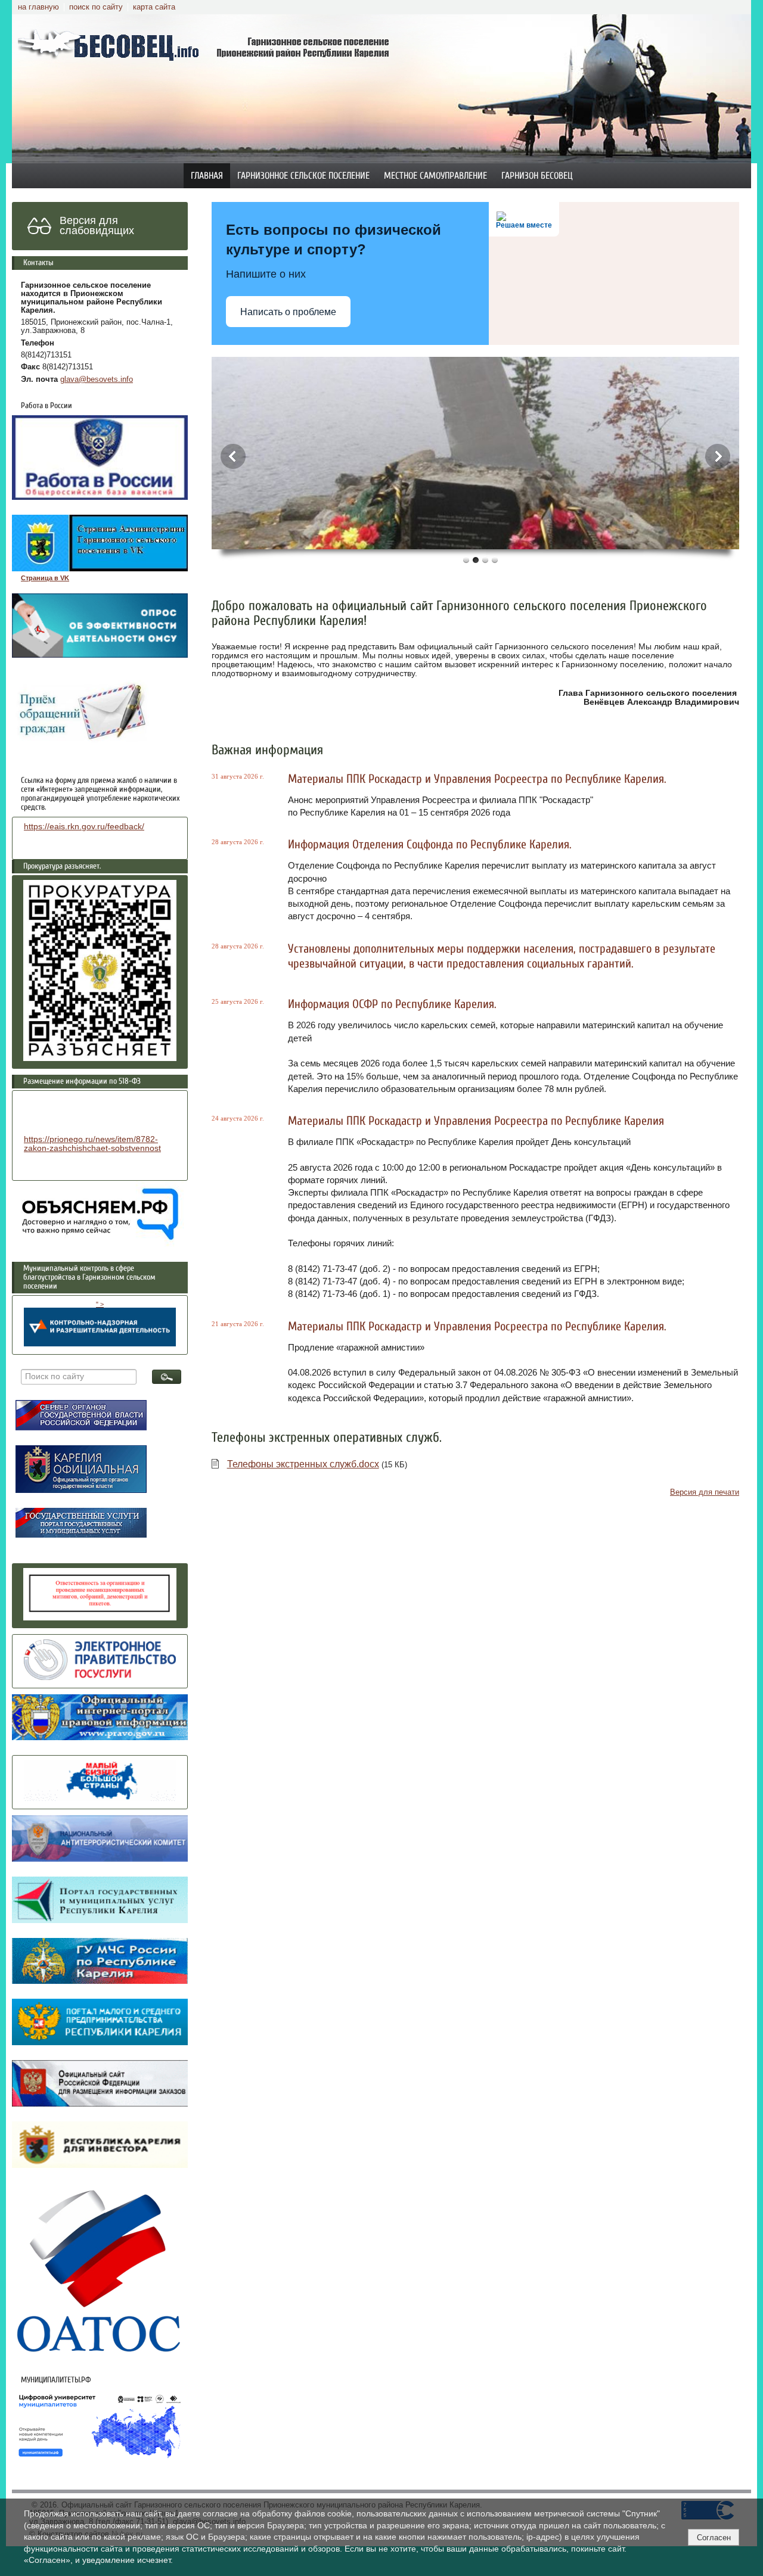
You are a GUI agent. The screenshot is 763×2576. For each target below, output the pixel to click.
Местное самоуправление (435, 176)
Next (718, 456)
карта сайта (154, 7)
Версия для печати (705, 1492)
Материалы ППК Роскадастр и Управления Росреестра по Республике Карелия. (477, 779)
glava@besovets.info (97, 379)
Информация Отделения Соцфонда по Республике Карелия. (430, 844)
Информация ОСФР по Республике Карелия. (392, 1004)
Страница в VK (45, 578)
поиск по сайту (96, 7)
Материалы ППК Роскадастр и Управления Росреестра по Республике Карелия (476, 1121)
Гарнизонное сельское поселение (303, 176)
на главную (38, 7)
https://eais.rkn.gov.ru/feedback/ (84, 827)
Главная (207, 176)
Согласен (714, 2538)
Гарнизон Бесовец (537, 176)
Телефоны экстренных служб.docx (303, 1464)
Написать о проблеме (288, 312)
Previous (233, 456)
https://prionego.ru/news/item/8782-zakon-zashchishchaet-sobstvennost (92, 1144)
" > (100, 1304)
